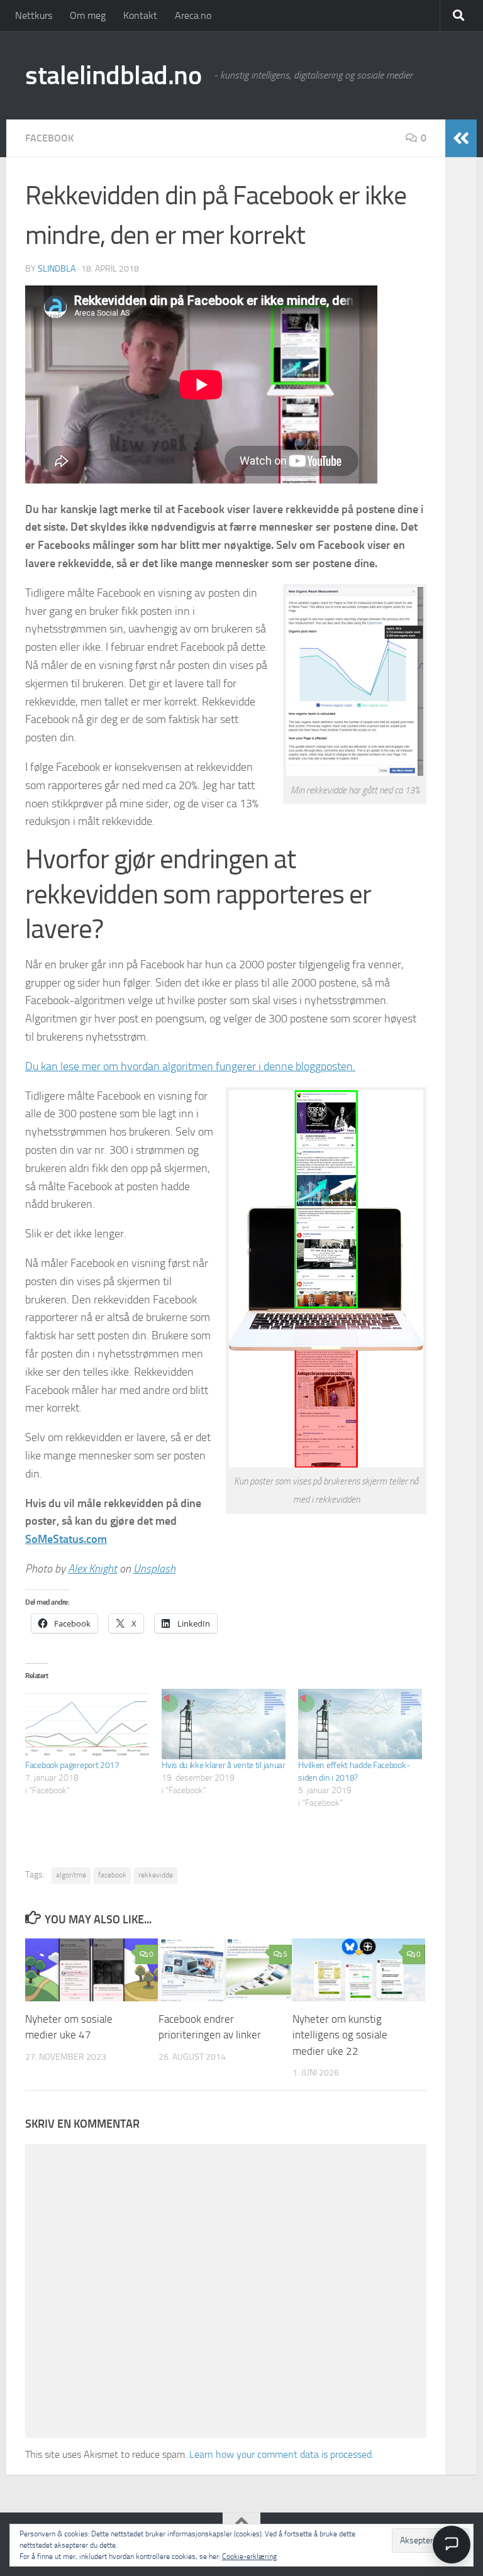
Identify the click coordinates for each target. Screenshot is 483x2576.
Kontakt (140, 15)
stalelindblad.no (113, 75)
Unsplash (154, 1569)
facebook (112, 1875)
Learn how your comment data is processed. (281, 2454)
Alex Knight (92, 1569)
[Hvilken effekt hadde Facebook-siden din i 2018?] (360, 1724)
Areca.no (193, 15)
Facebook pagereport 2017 (72, 1765)
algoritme (71, 1875)
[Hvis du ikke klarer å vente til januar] (224, 1724)
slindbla (57, 269)
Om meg (88, 15)
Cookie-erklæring (249, 2557)
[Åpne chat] (452, 2545)
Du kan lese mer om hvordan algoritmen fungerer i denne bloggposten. (190, 1066)
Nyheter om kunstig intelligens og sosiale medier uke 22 (340, 2035)
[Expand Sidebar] (461, 138)
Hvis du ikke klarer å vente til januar (224, 1765)
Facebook (49, 138)
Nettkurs (34, 15)
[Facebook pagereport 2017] (87, 1724)
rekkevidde (156, 1875)
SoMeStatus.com (66, 1539)
